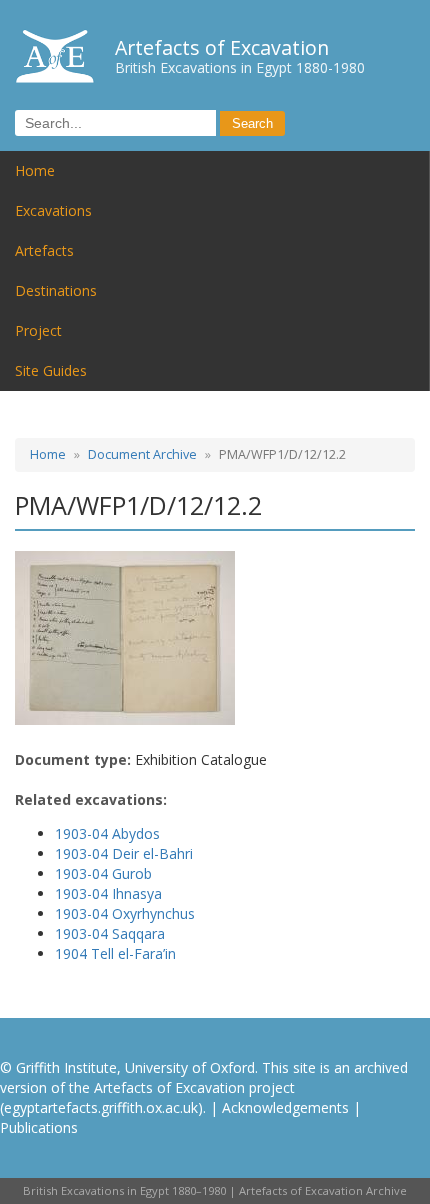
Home (35, 170)
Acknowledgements (285, 1107)
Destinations (56, 290)
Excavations (53, 210)
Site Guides (51, 370)
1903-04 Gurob (103, 873)
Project (38, 330)
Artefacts (44, 250)
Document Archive (142, 454)
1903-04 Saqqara (110, 933)
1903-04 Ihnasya (108, 893)
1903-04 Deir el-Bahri (124, 853)
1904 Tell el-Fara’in (115, 953)
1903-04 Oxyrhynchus (125, 913)
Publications (39, 1127)
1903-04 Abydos (107, 833)
